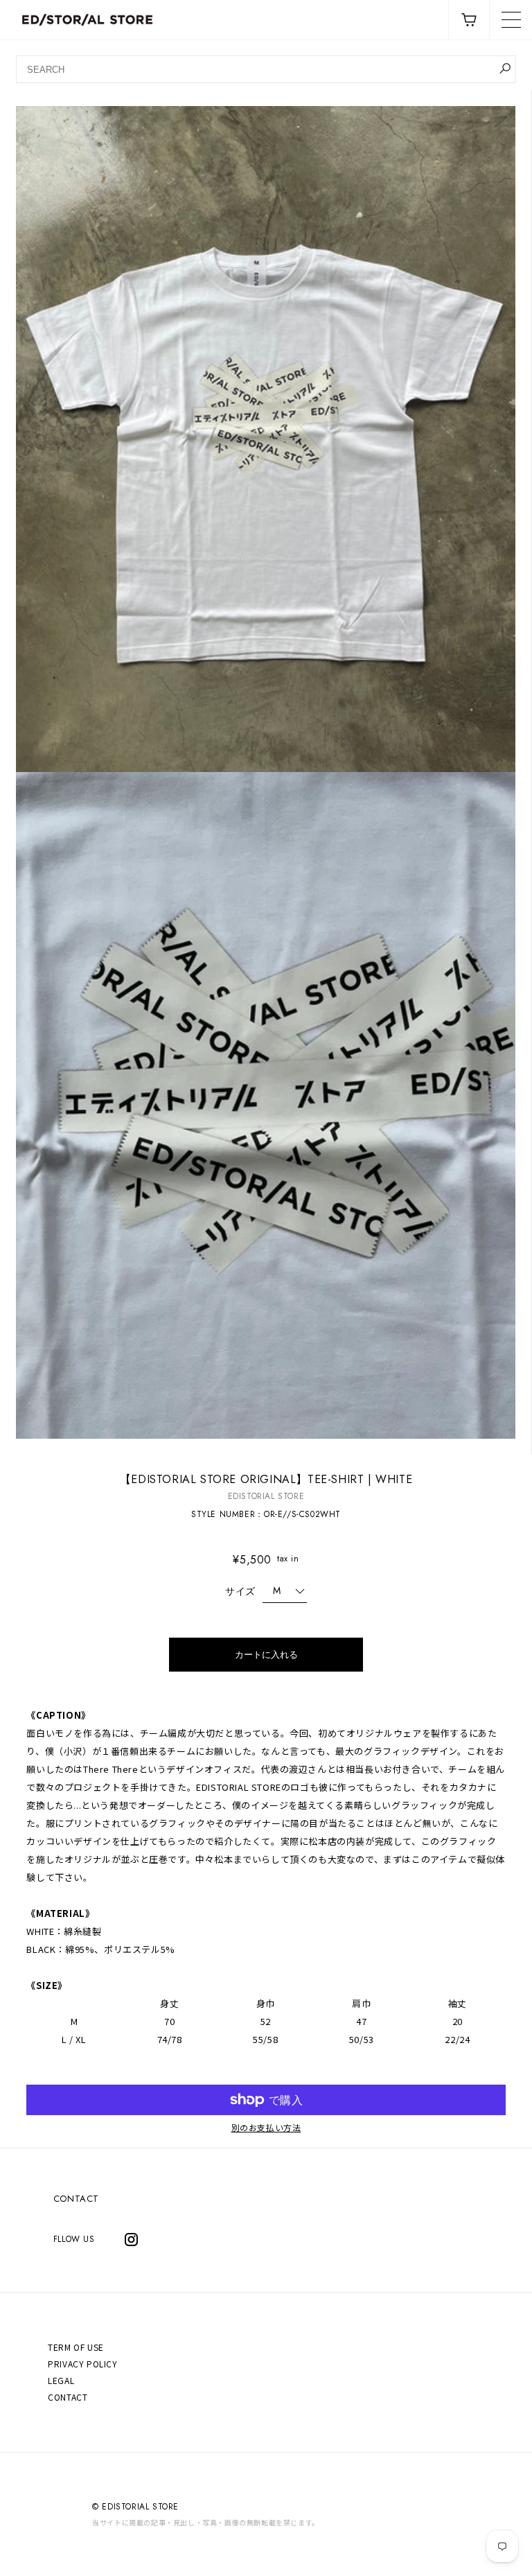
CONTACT (76, 2199)
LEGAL (61, 2380)
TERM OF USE (76, 2347)
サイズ (240, 1591)
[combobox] (266, 69)
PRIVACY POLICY (82, 2364)
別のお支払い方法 (266, 2128)
